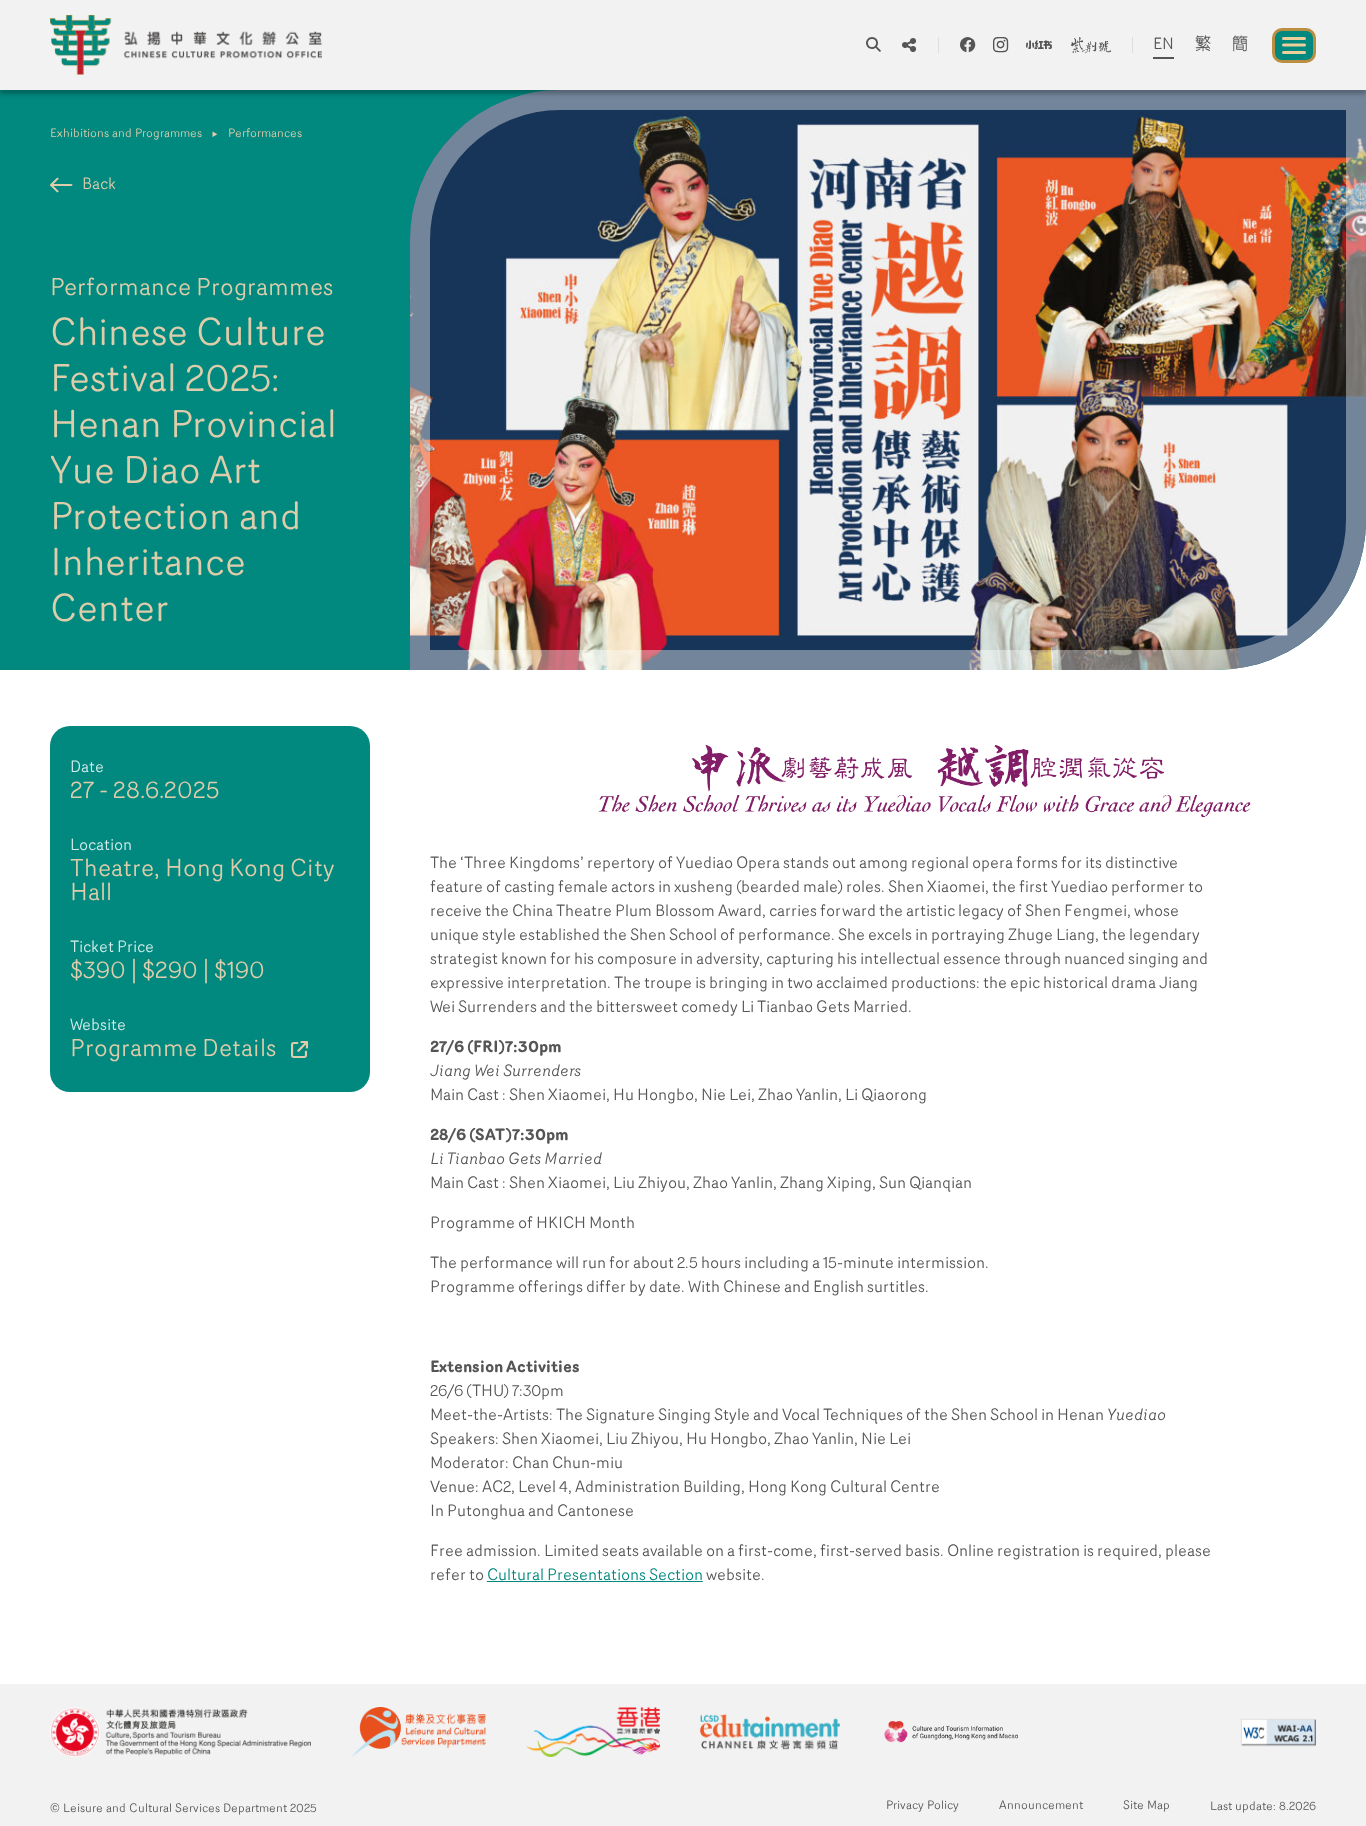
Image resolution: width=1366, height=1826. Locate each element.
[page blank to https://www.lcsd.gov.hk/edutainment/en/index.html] (770, 1732)
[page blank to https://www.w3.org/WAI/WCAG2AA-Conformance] (1278, 1732)
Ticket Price (112, 948)
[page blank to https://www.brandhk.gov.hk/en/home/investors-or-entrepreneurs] (593, 1732)
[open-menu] (1294, 45)
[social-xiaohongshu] (1039, 45)
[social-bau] (1091, 45)
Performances (265, 134)
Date (87, 768)
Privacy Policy (922, 1806)
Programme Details (173, 1050)
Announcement (1041, 1806)
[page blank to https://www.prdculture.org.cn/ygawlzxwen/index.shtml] (952, 1732)
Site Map (1146, 1806)
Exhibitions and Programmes (126, 134)
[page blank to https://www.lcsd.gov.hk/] (418, 1732)
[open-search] (873, 45)
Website (98, 1026)
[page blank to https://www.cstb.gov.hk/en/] (180, 1732)
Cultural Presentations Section (595, 1576)
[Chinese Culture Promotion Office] (186, 45)
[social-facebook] (967, 45)
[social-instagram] (1000, 45)
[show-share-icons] (909, 45)
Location (101, 846)
